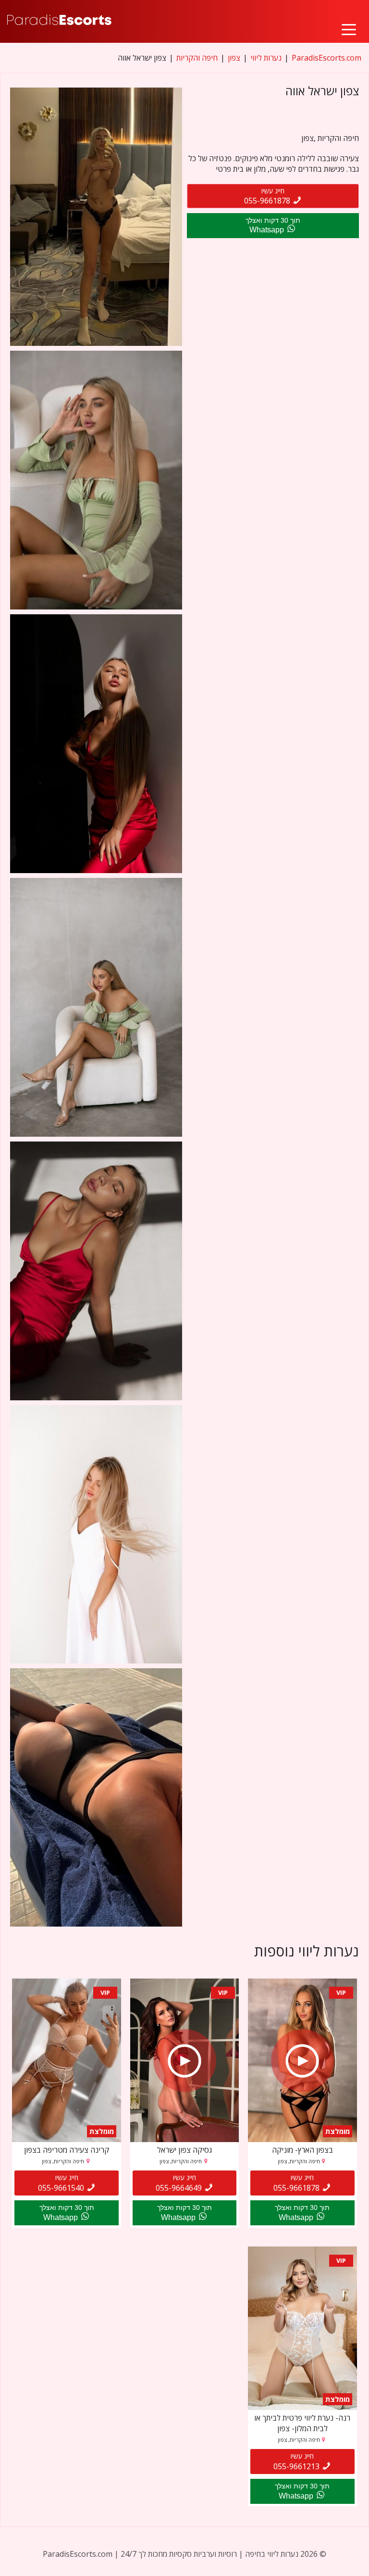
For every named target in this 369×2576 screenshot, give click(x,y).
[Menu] (349, 21)
